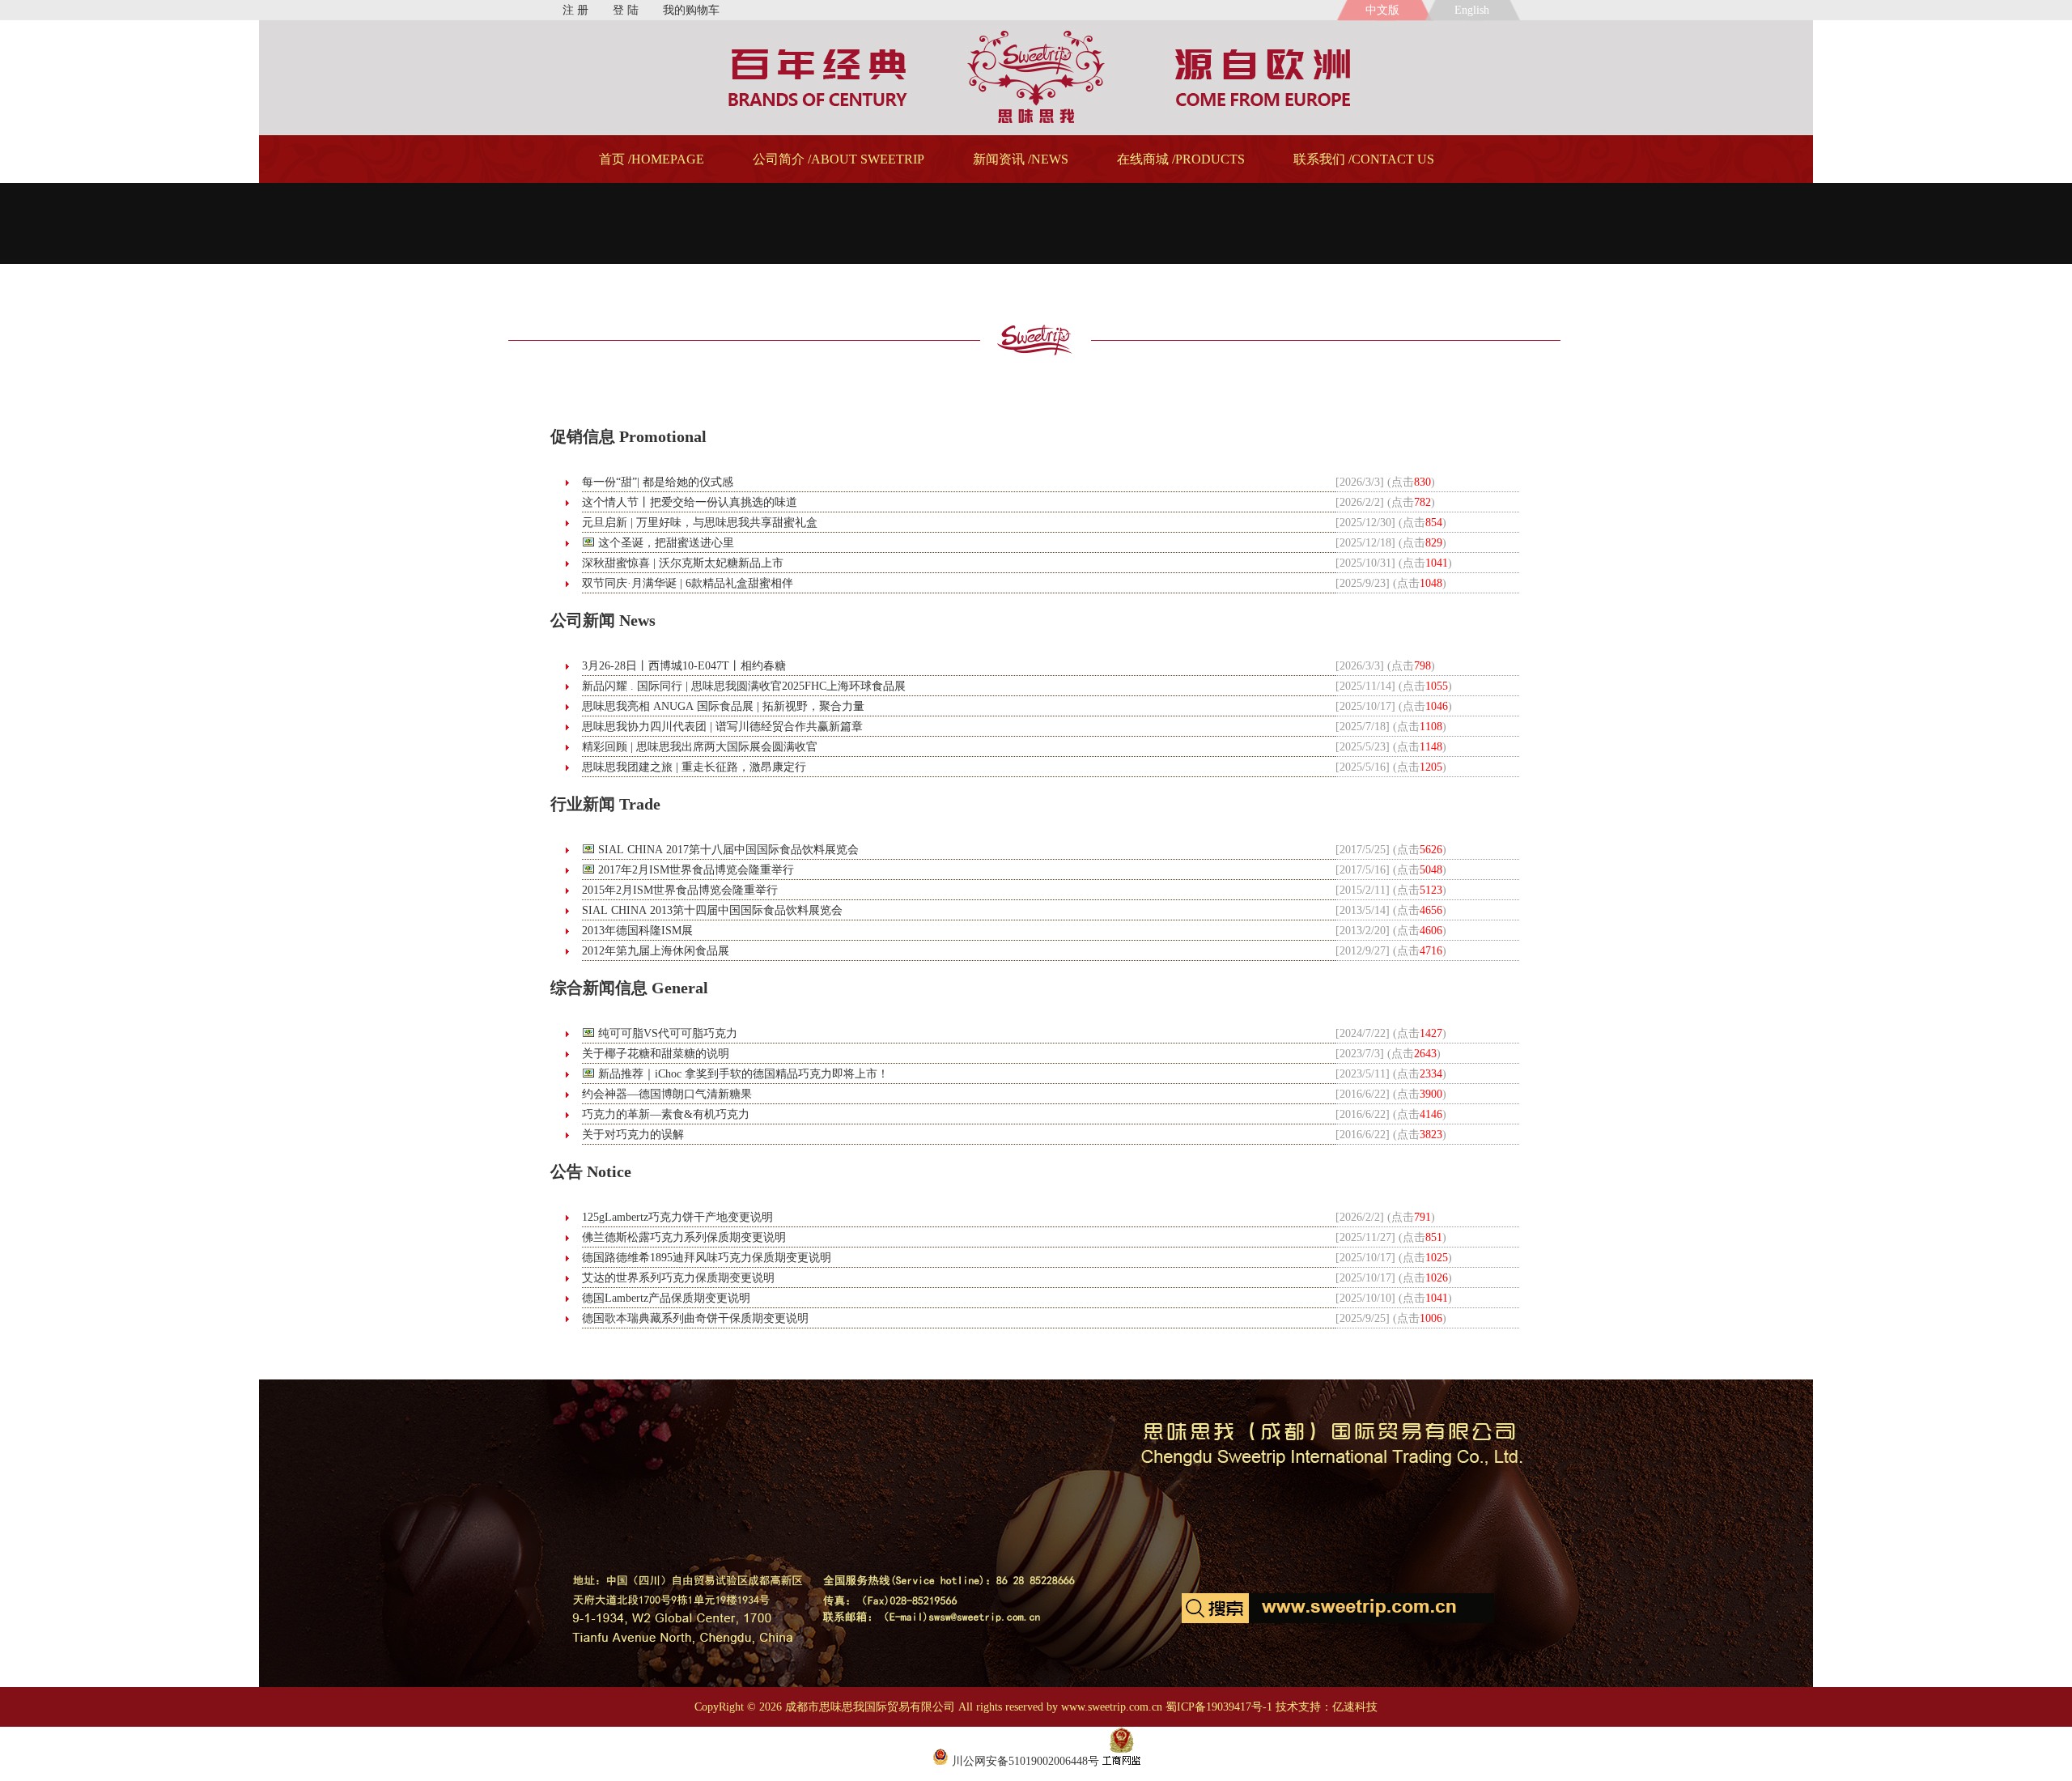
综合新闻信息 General (629, 988)
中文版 (1382, 10)
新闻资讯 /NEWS (1021, 159)
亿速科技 (1355, 1707)
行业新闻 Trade (605, 804)
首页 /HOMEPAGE (652, 159)
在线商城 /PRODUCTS (1181, 159)
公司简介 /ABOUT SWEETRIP (839, 159)
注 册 (575, 10)
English (1475, 10)
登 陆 (626, 10)
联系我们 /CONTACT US (1364, 159)
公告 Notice (591, 1171)
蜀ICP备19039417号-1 (1219, 1707)
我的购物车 (691, 10)
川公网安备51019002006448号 (1024, 1761)
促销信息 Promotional (628, 436)
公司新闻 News (603, 620)
